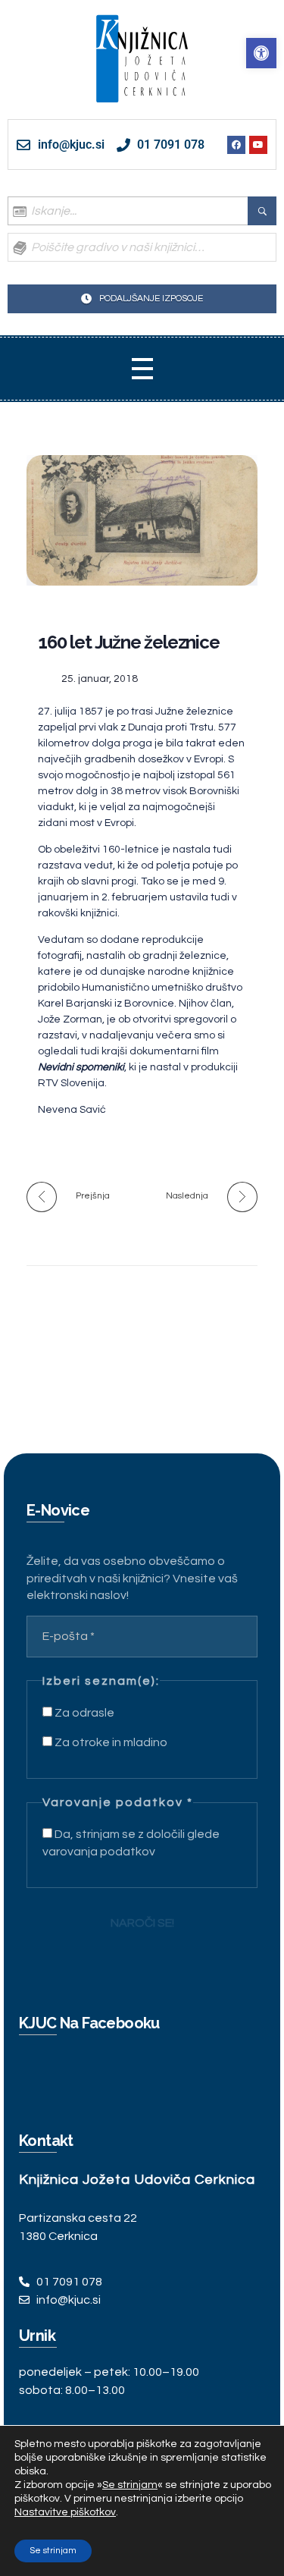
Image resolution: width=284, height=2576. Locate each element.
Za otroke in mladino (110, 1742)
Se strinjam (53, 2551)
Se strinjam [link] (130, 2485)
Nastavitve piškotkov (65, 2512)
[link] (261, 53)
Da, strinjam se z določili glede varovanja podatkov (131, 1842)
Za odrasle (83, 1713)
